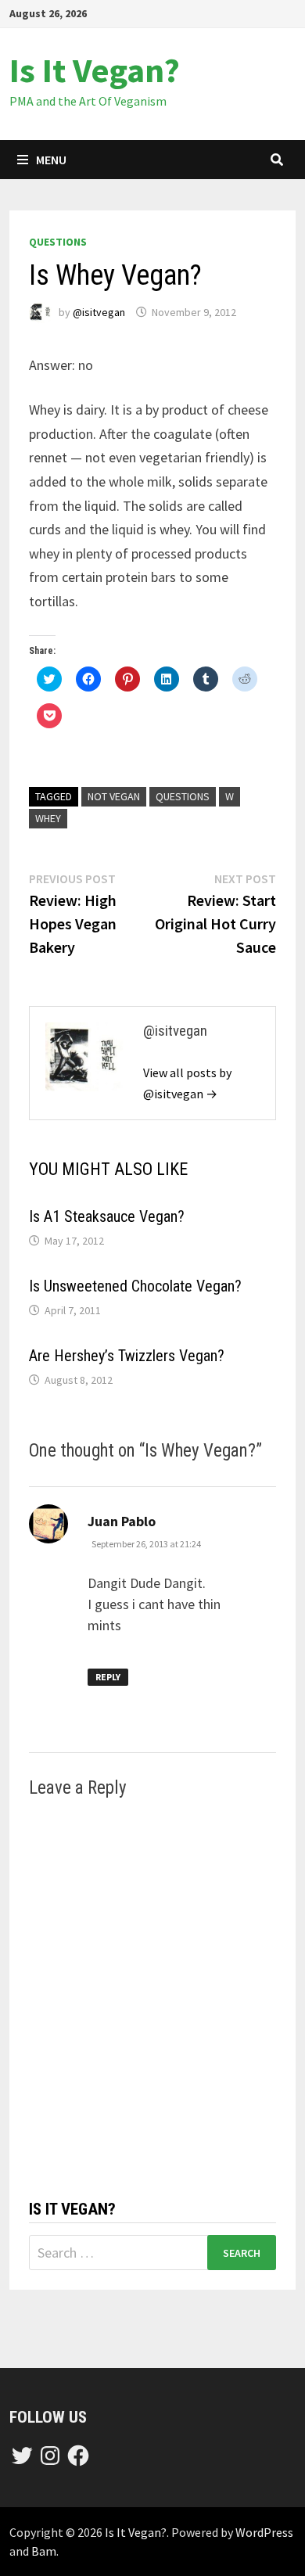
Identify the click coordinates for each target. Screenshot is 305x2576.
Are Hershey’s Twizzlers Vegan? (127, 1356)
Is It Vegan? (95, 70)
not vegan (114, 796)
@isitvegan (99, 312)
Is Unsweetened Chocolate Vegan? (135, 1286)
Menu (51, 160)
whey (48, 818)
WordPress (264, 2532)
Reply (108, 1677)
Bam (44, 2551)
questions (58, 242)
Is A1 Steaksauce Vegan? (107, 1216)
